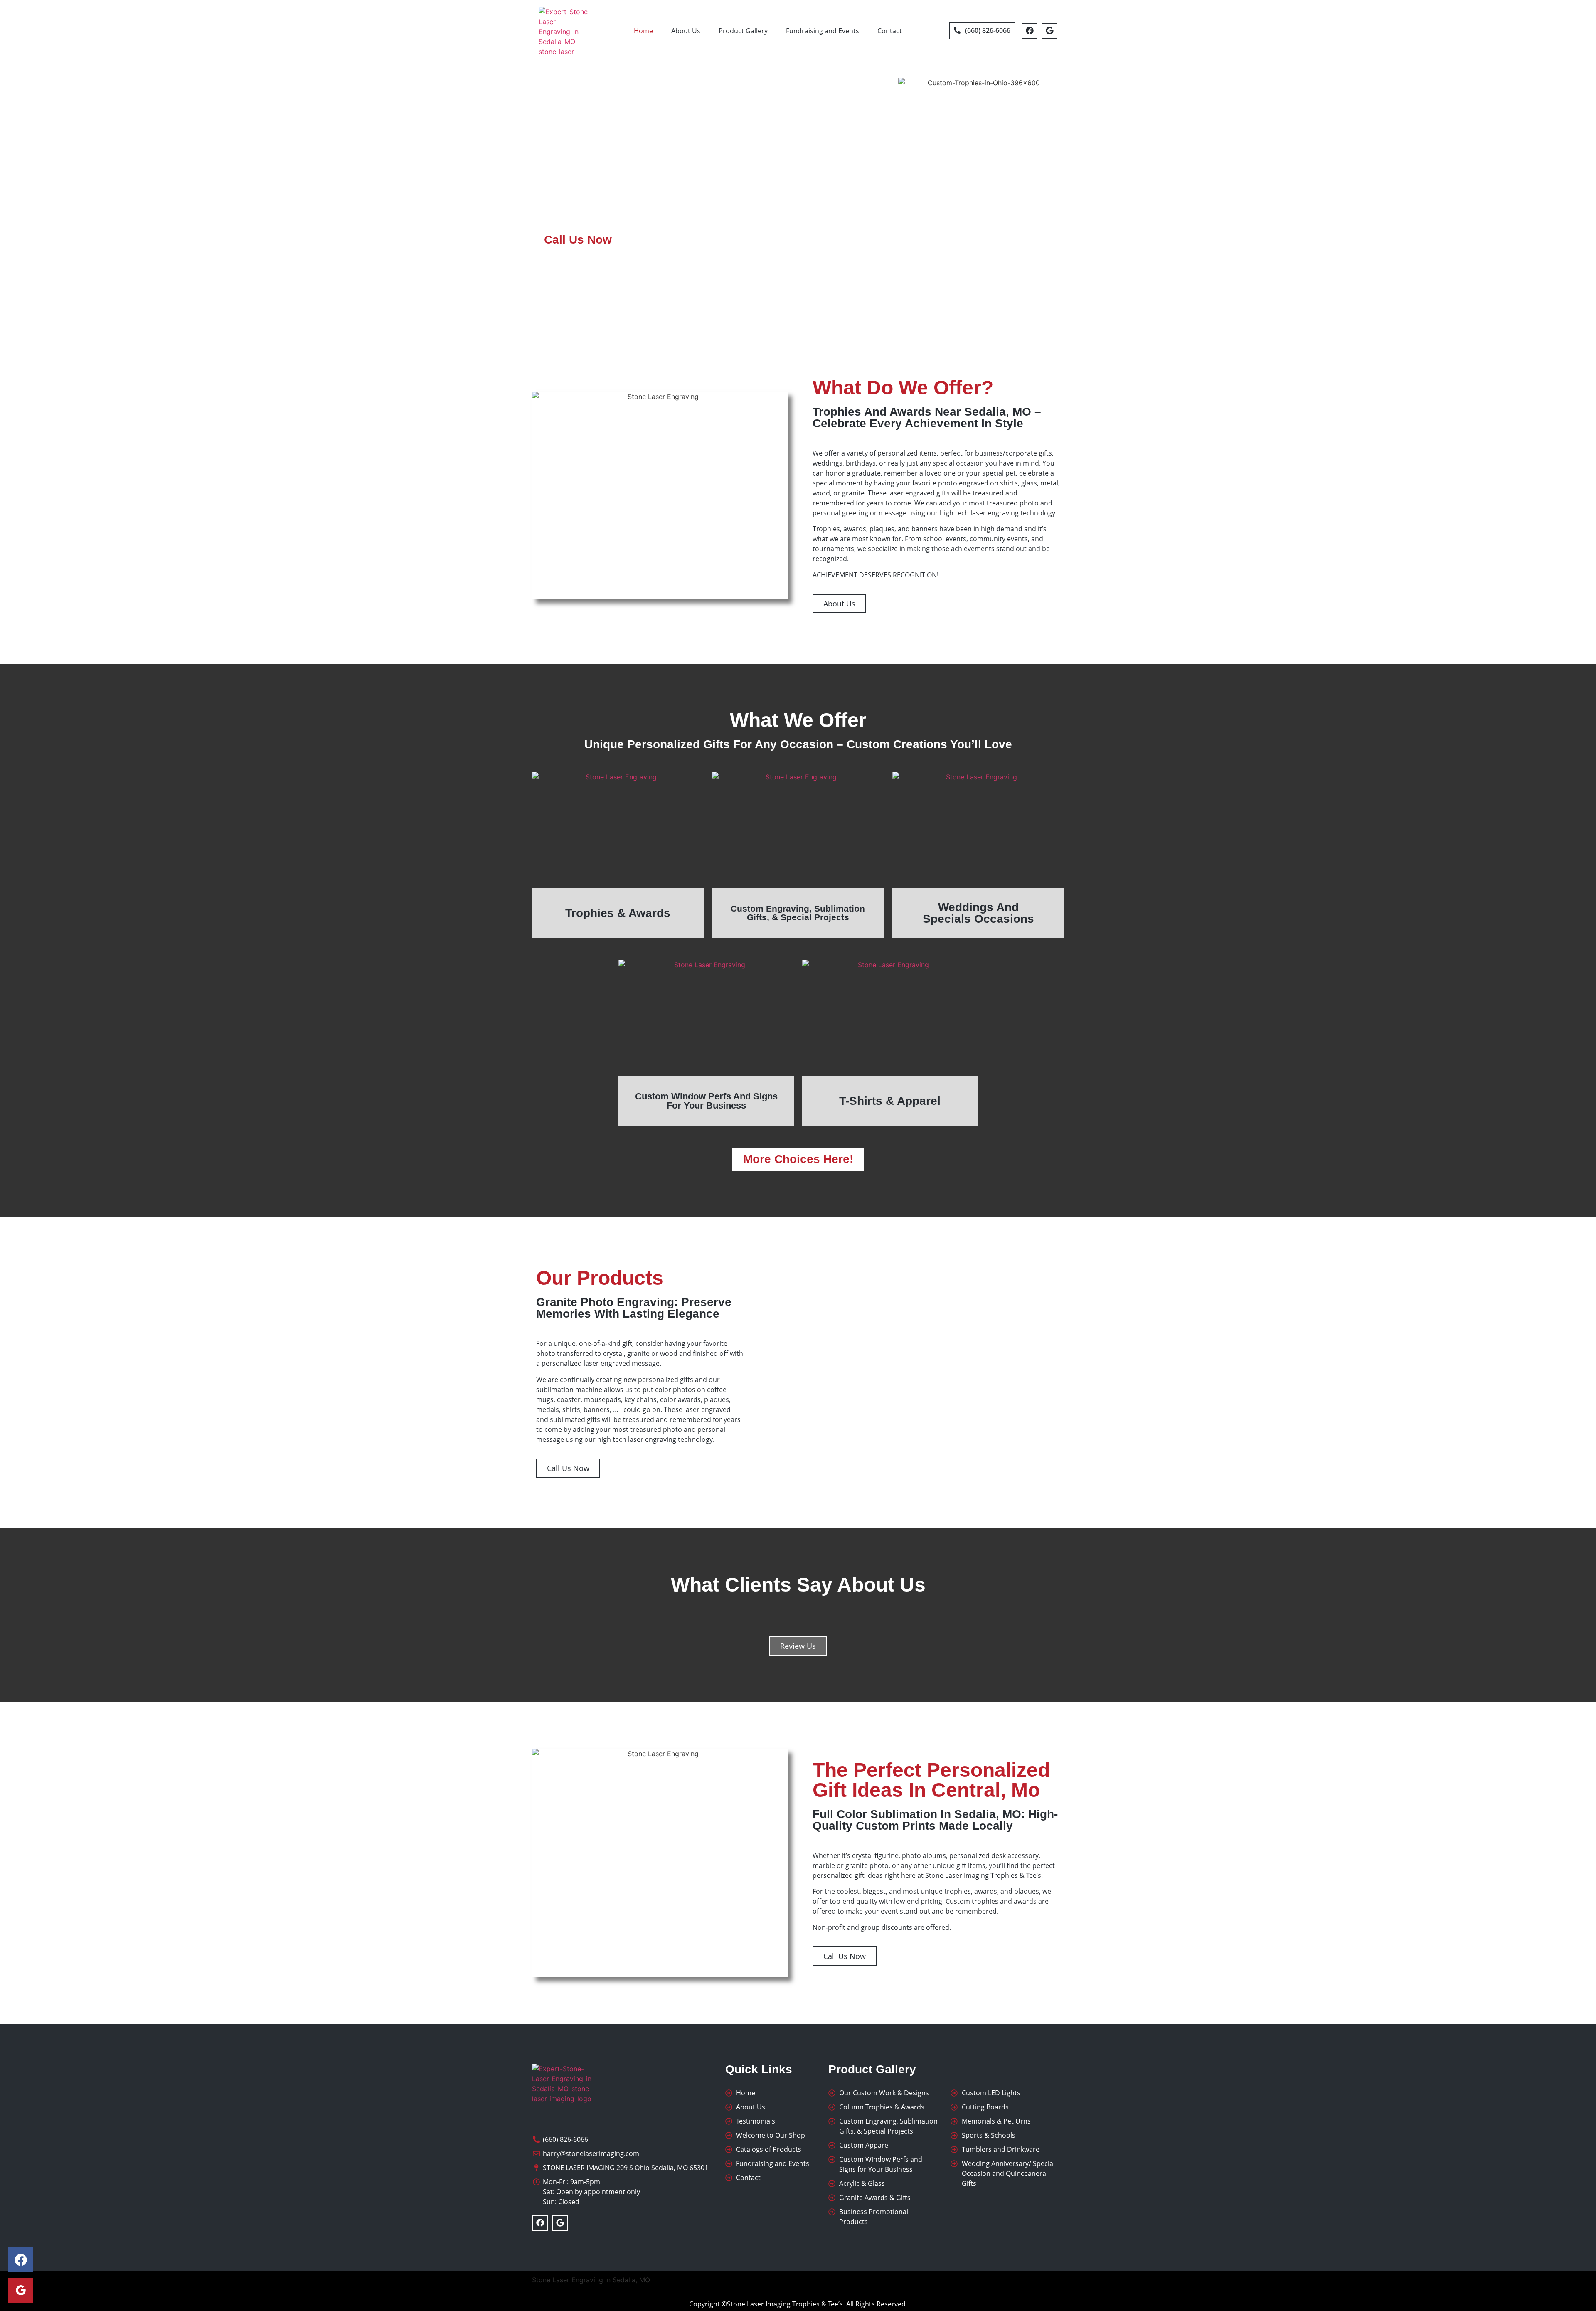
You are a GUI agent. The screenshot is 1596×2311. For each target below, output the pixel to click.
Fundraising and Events (823, 31)
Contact (890, 31)
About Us (686, 31)
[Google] (1049, 31)
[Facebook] (1030, 31)
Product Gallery (743, 31)
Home (643, 31)
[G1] (21, 2290)
